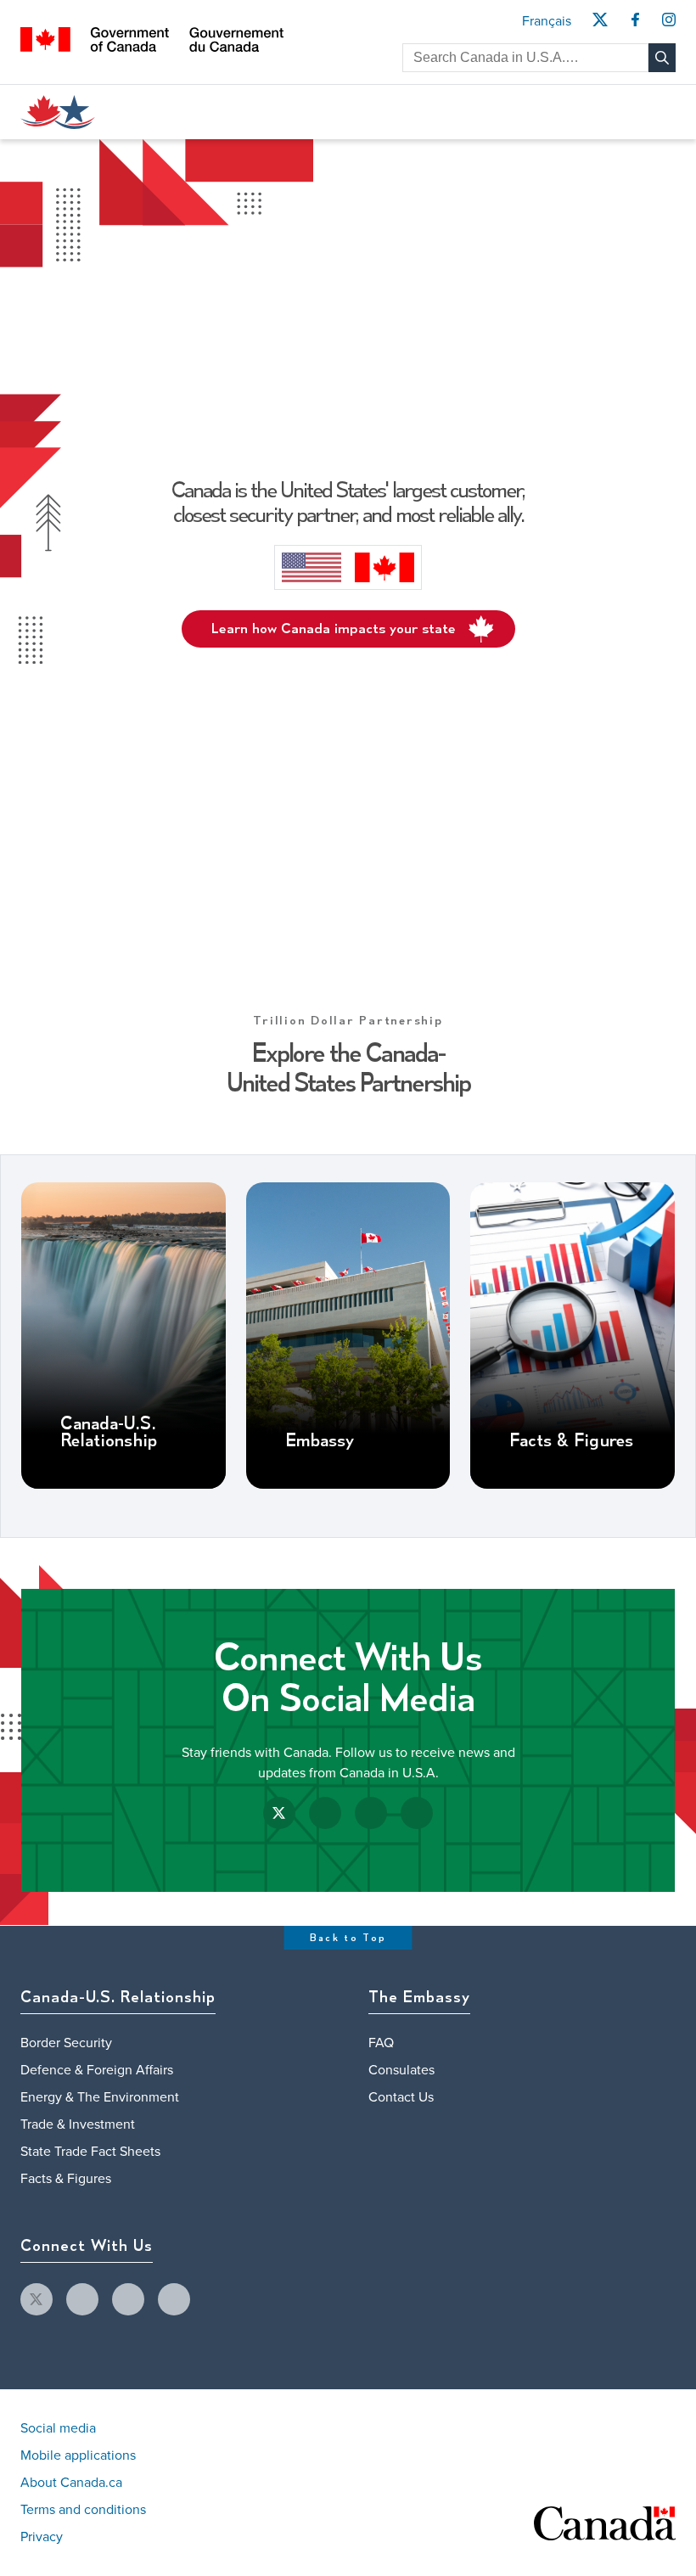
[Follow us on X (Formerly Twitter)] (279, 1813)
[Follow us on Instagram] (371, 1813)
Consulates (401, 2070)
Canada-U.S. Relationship (109, 1433)
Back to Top (348, 1938)
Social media (58, 2428)
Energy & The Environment (100, 2097)
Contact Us (401, 2097)
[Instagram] (669, 25)
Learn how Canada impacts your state (334, 629)
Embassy (320, 1441)
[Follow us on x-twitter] (36, 2299)
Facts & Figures (571, 1441)
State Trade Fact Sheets (90, 2152)
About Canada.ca (71, 2483)
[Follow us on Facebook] (325, 1813)
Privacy (42, 2537)
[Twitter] (600, 25)
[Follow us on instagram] (128, 2299)
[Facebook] (635, 25)
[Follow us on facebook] (82, 2299)
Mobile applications (78, 2455)
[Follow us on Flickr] (417, 1813)
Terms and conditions (83, 2510)
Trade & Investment (78, 2124)
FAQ (381, 2043)
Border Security (66, 2043)
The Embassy (419, 1998)
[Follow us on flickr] (174, 2299)
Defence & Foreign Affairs (97, 2070)
